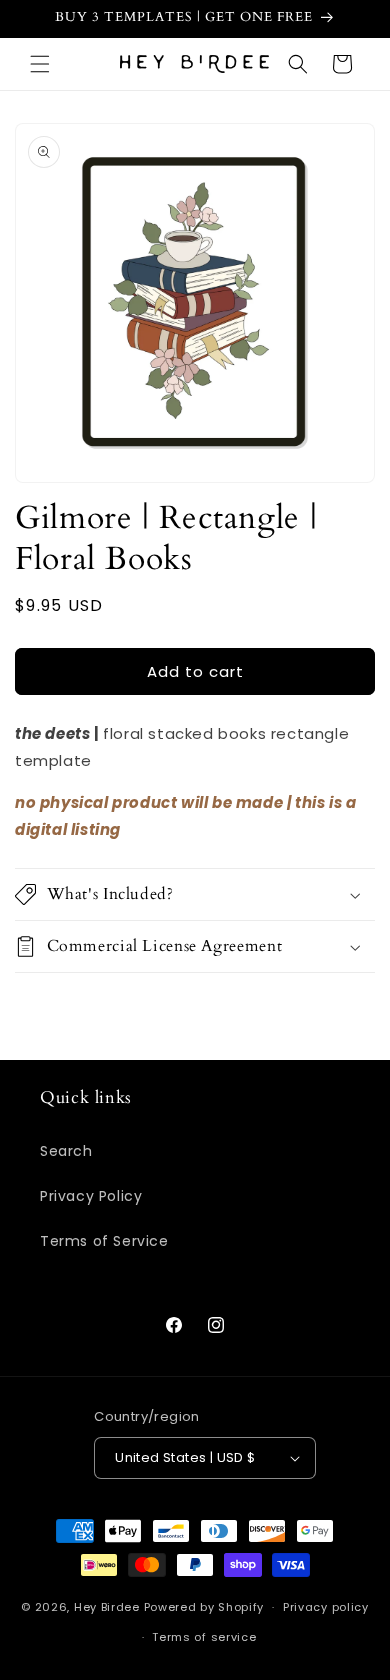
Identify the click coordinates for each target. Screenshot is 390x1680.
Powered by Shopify (204, 1607)
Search (66, 1151)
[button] (40, 64)
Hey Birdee (107, 1607)
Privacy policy (326, 1607)
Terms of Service (104, 1241)
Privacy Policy (91, 1196)
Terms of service (204, 1637)
